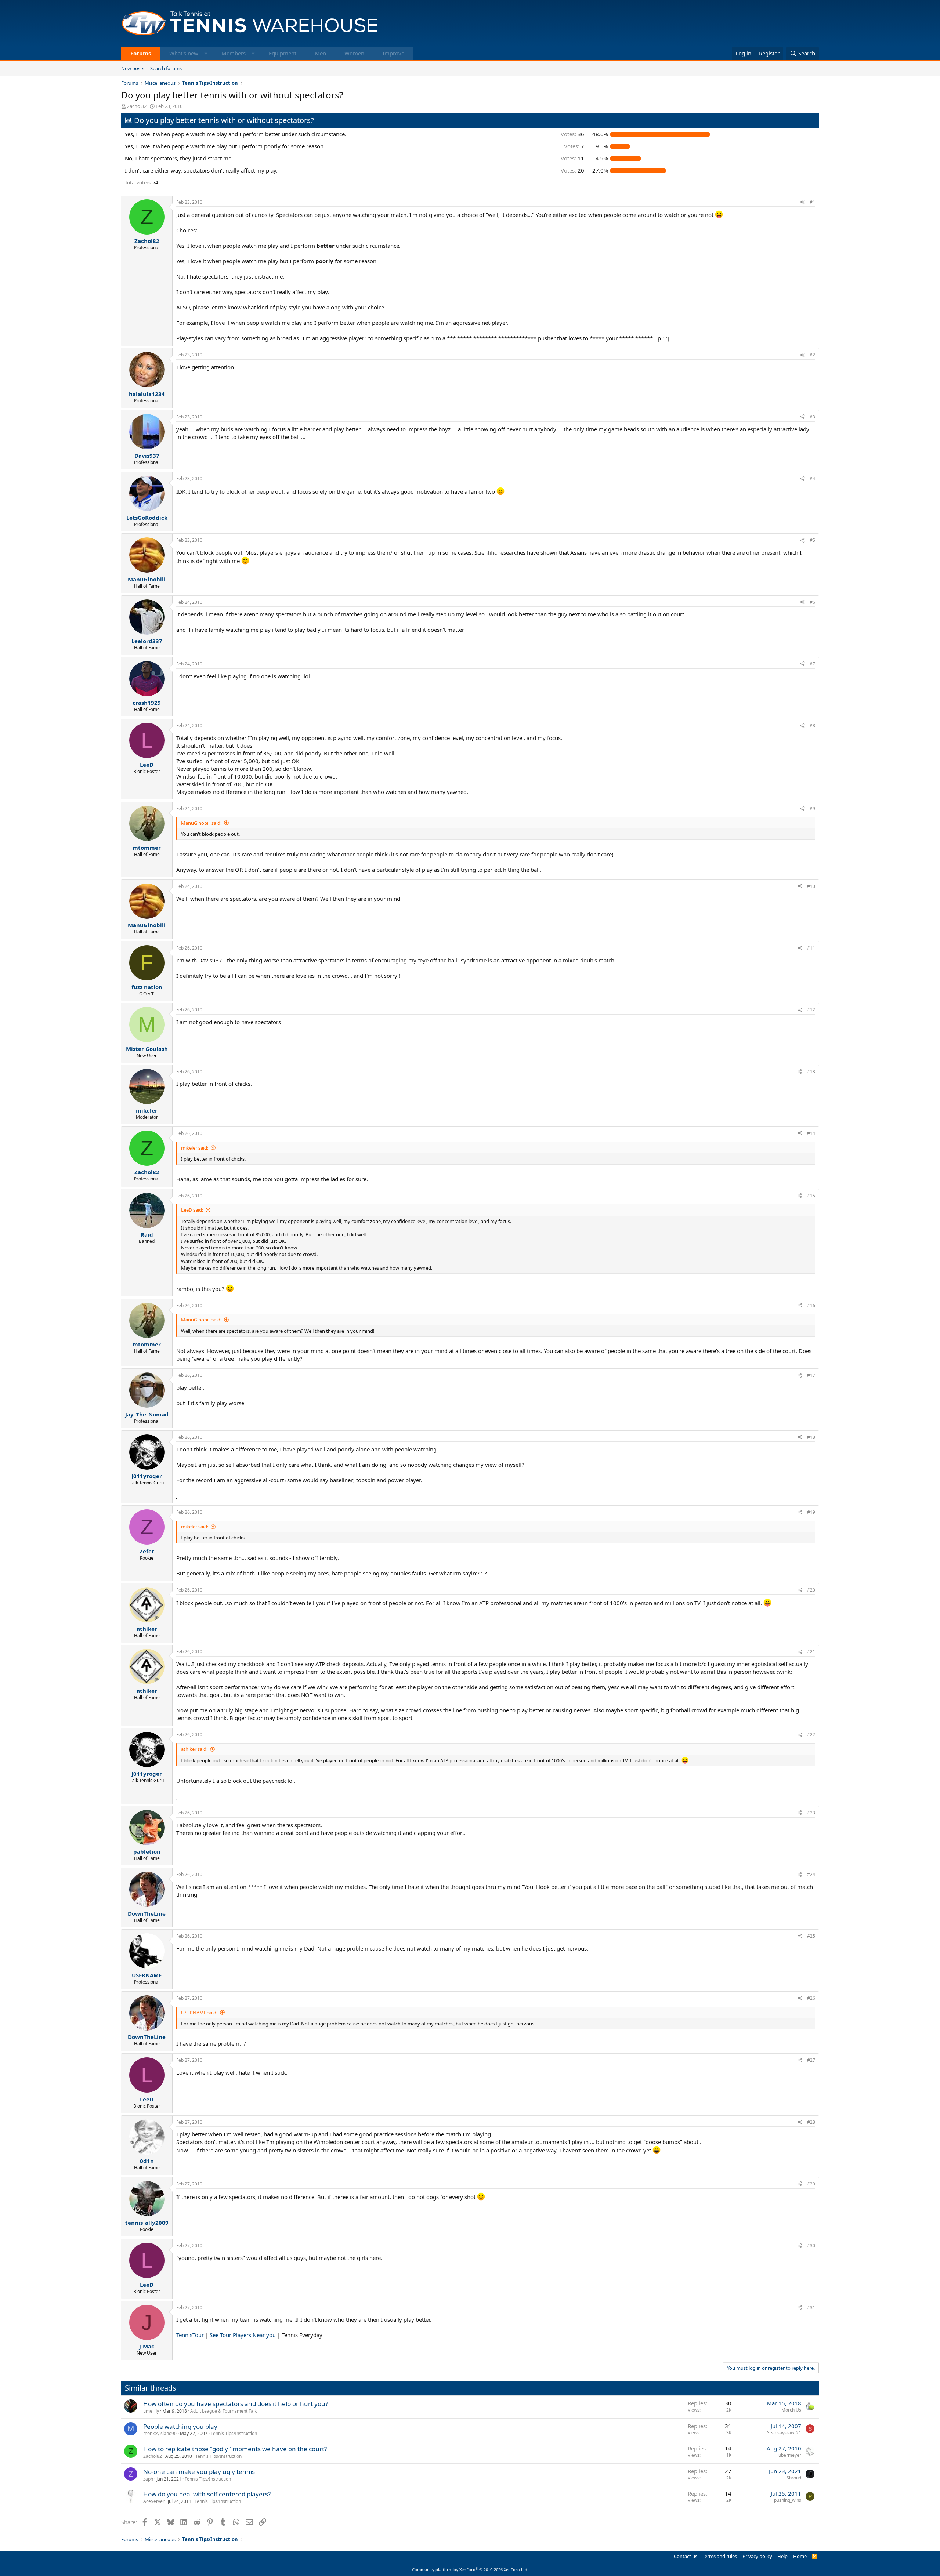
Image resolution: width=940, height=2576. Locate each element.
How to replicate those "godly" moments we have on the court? (235, 2449)
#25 (811, 1936)
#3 (812, 417)
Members (234, 53)
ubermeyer (790, 2455)
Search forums (166, 68)
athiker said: (194, 1749)
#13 (811, 1072)
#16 (811, 1305)
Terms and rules (720, 2556)
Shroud (794, 2478)
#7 (812, 664)
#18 (811, 1437)
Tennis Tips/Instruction (234, 2433)
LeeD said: (192, 1210)
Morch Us (791, 2410)
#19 (811, 1512)
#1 (812, 202)
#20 (811, 1590)
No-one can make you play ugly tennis (199, 2472)
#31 (811, 2307)
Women (354, 53)
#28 (811, 2122)
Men (320, 53)
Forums (141, 53)
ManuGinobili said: (201, 823)
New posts (133, 68)
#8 (812, 725)
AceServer (154, 2501)
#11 (811, 948)
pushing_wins (788, 2500)
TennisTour (190, 2335)
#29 (811, 2184)
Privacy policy (757, 2556)
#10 (811, 886)
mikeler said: (195, 1148)
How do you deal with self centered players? (207, 2494)
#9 (812, 808)
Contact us (686, 2556)
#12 (811, 1010)
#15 (811, 1196)
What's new (184, 53)
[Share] (802, 202)
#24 (811, 1874)
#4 (812, 478)
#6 (812, 602)
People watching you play (180, 2426)
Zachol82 (137, 106)
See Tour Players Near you (243, 2335)
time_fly (151, 2411)
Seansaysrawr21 (784, 2433)
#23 (811, 1813)
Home (800, 2556)
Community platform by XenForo (470, 2570)
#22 (811, 1735)
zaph (148, 2479)
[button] (206, 53)
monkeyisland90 (160, 2433)
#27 (811, 2060)
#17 (811, 1375)
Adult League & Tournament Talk (223, 2411)
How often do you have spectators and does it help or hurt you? (236, 2404)
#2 (812, 355)
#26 (811, 1998)
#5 (812, 540)
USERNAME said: (199, 2013)
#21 (811, 1652)
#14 (811, 1133)
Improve (393, 53)
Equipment (283, 53)
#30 (811, 2245)
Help (782, 2556)
